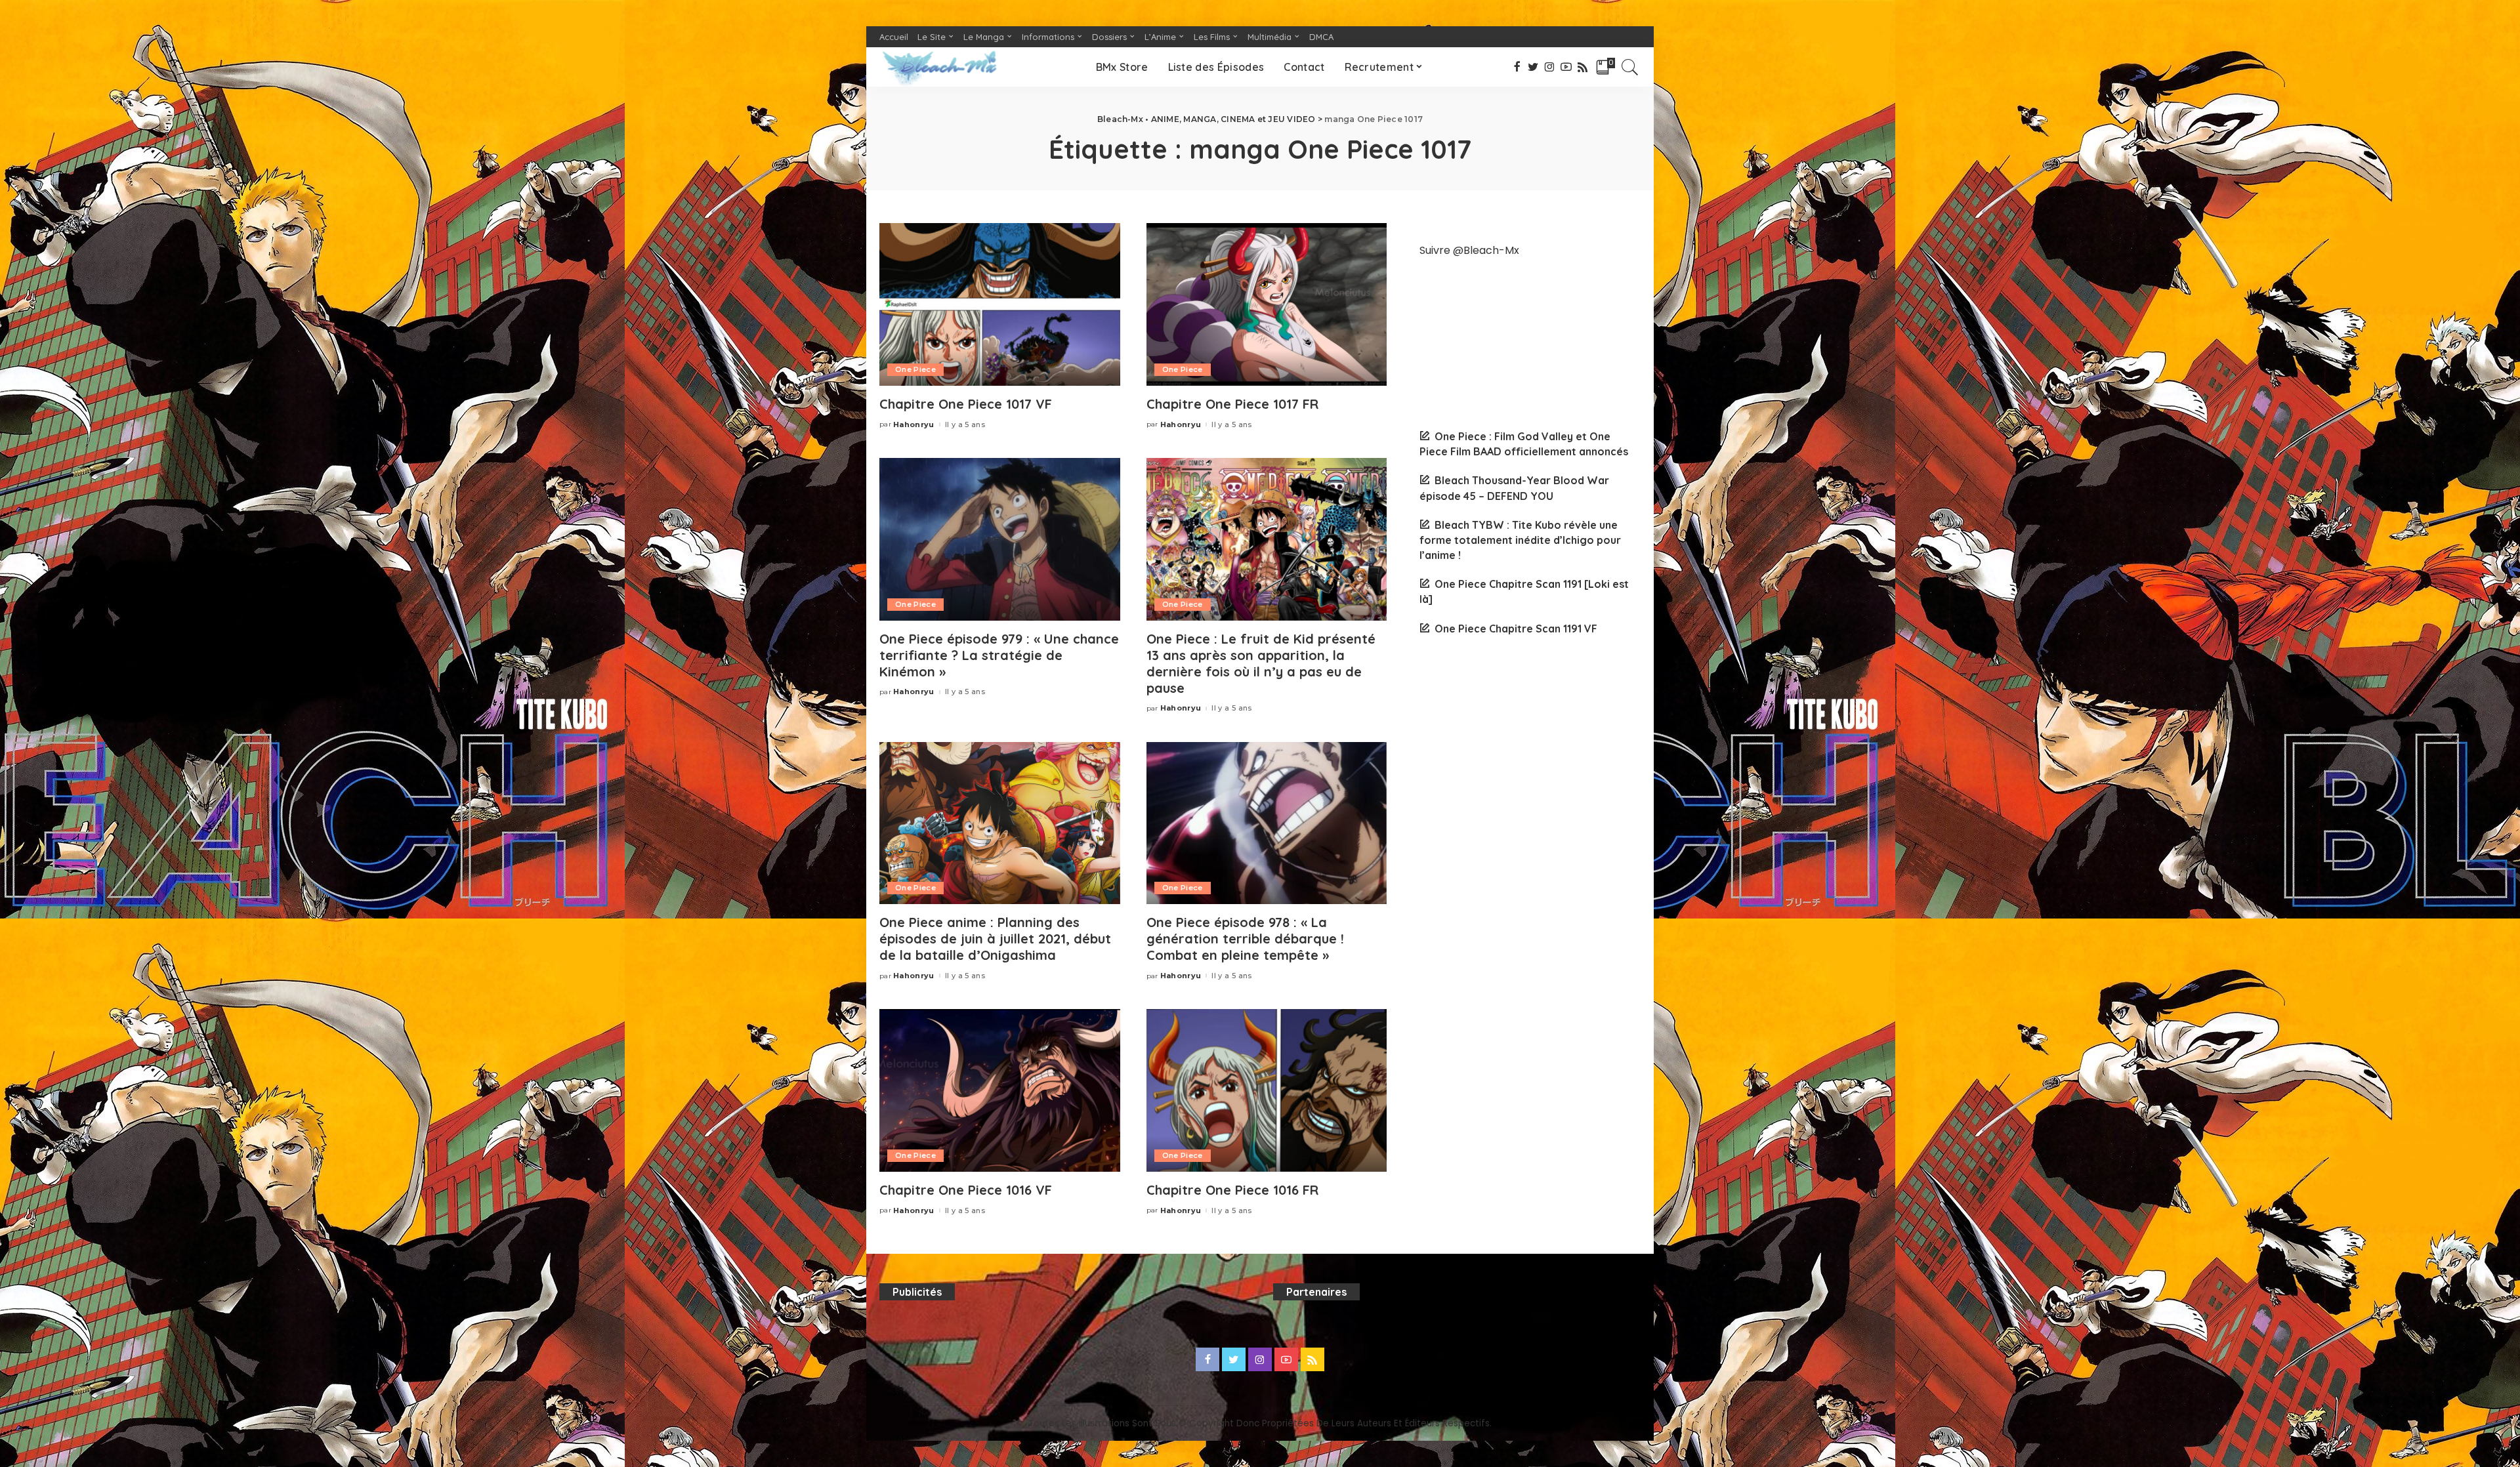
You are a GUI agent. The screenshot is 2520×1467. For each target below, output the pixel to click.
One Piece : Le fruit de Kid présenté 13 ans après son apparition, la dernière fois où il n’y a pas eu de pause (1261, 663)
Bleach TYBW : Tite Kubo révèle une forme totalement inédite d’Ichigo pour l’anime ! (1520, 540)
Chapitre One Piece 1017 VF (966, 404)
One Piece (915, 369)
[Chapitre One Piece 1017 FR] (1267, 304)
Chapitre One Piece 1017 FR (1232, 404)
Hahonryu (914, 425)
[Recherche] (1630, 67)
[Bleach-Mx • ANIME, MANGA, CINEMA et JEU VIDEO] (939, 67)
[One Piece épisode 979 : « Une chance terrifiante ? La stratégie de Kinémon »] (1000, 539)
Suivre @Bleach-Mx (1469, 250)
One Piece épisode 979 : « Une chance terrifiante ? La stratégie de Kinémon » (999, 655)
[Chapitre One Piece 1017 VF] (1000, 304)
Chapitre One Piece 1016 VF (966, 1190)
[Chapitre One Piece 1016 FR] (1267, 1090)
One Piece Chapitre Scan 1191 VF (1516, 629)
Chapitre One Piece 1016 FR (1232, 1190)
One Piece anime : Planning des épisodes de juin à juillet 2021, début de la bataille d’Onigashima (995, 939)
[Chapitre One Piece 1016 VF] (1000, 1090)
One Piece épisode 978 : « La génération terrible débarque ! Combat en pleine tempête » (1245, 939)
